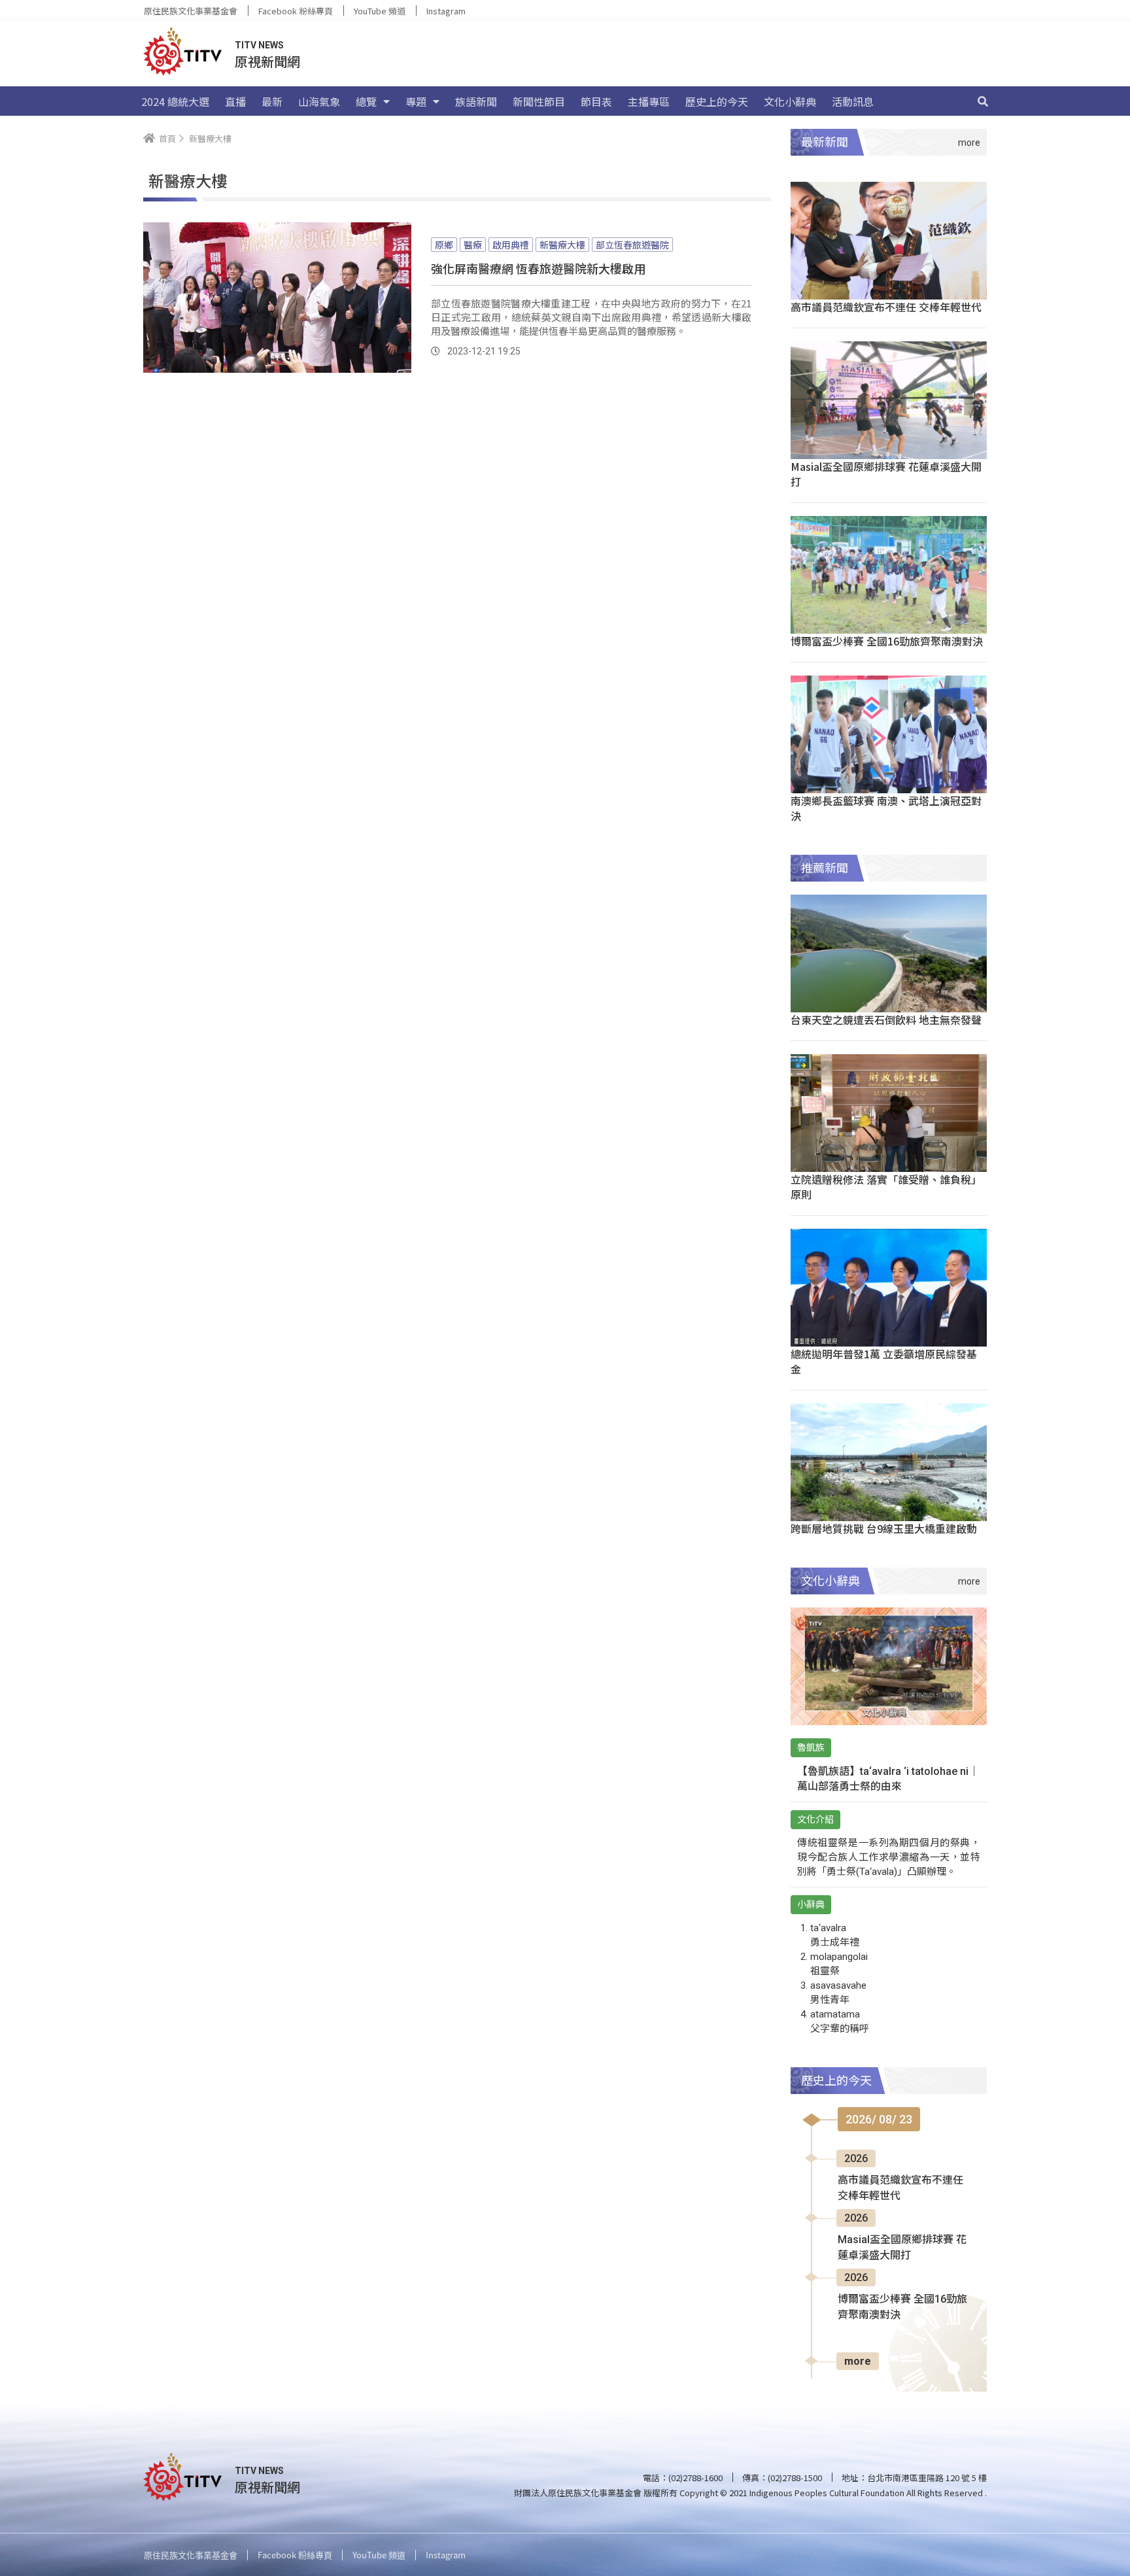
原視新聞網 (267, 61)
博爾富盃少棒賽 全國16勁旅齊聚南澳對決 (887, 641)
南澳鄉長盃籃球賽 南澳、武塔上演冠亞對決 (886, 808)
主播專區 (649, 101)
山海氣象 (319, 101)
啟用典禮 (511, 245)
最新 (272, 101)
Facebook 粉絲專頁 (296, 11)
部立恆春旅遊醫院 (632, 245)
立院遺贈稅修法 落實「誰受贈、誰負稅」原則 (886, 1187)
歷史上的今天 (717, 101)
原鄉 (444, 245)
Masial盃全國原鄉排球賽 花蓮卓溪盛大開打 (886, 474)
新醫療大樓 (562, 245)
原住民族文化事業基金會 (191, 11)
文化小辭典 (790, 101)
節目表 (596, 101)
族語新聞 (476, 101)
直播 (235, 101)
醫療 (473, 245)
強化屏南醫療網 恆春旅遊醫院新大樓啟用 (538, 268)
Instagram (446, 11)
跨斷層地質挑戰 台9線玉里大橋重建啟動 (884, 1528)
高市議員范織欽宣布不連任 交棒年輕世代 (886, 307)
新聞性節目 (539, 101)
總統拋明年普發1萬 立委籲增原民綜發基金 (884, 1361)
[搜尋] (983, 101)
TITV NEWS (259, 45)
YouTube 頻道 (380, 11)
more (858, 2361)
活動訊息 (853, 101)
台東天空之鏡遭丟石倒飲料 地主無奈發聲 (886, 1020)
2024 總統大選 (175, 101)
